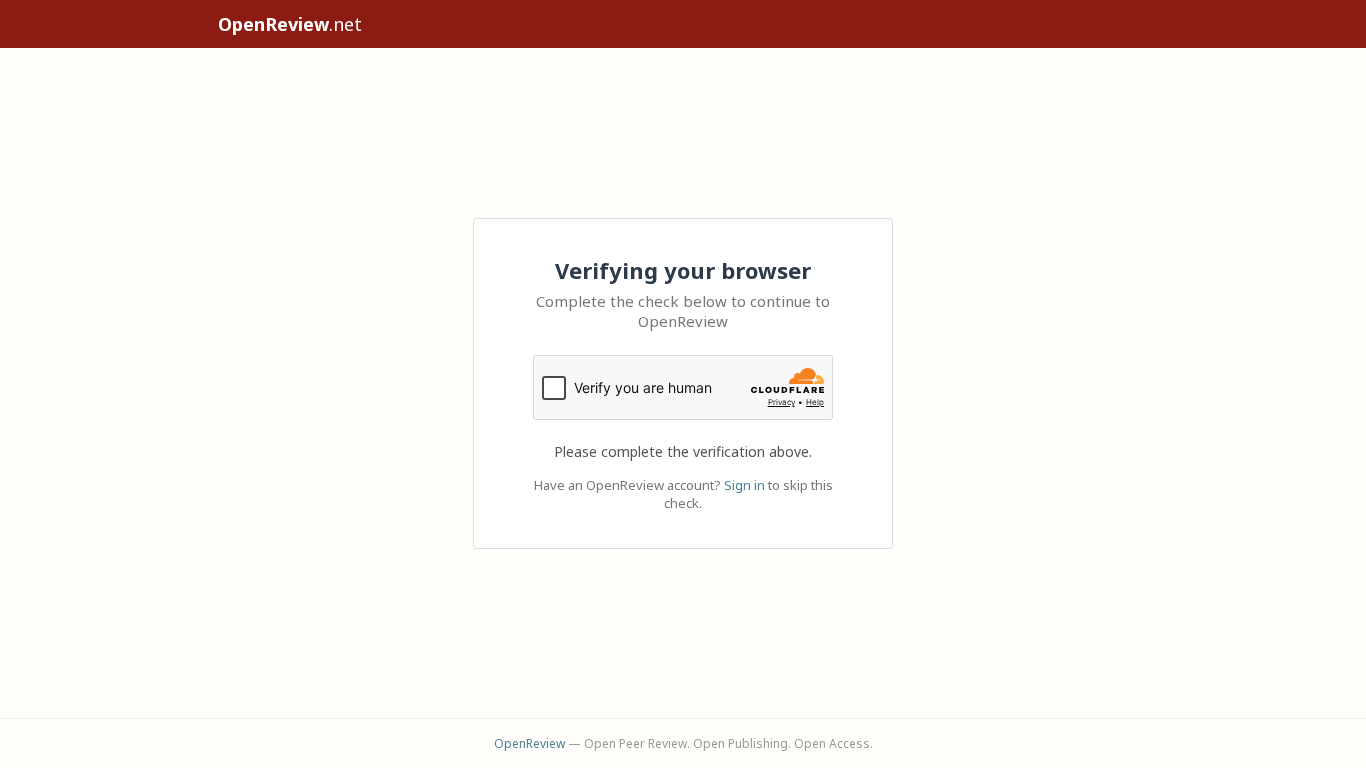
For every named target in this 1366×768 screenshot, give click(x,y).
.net (290, 24)
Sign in (744, 485)
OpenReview (529, 743)
